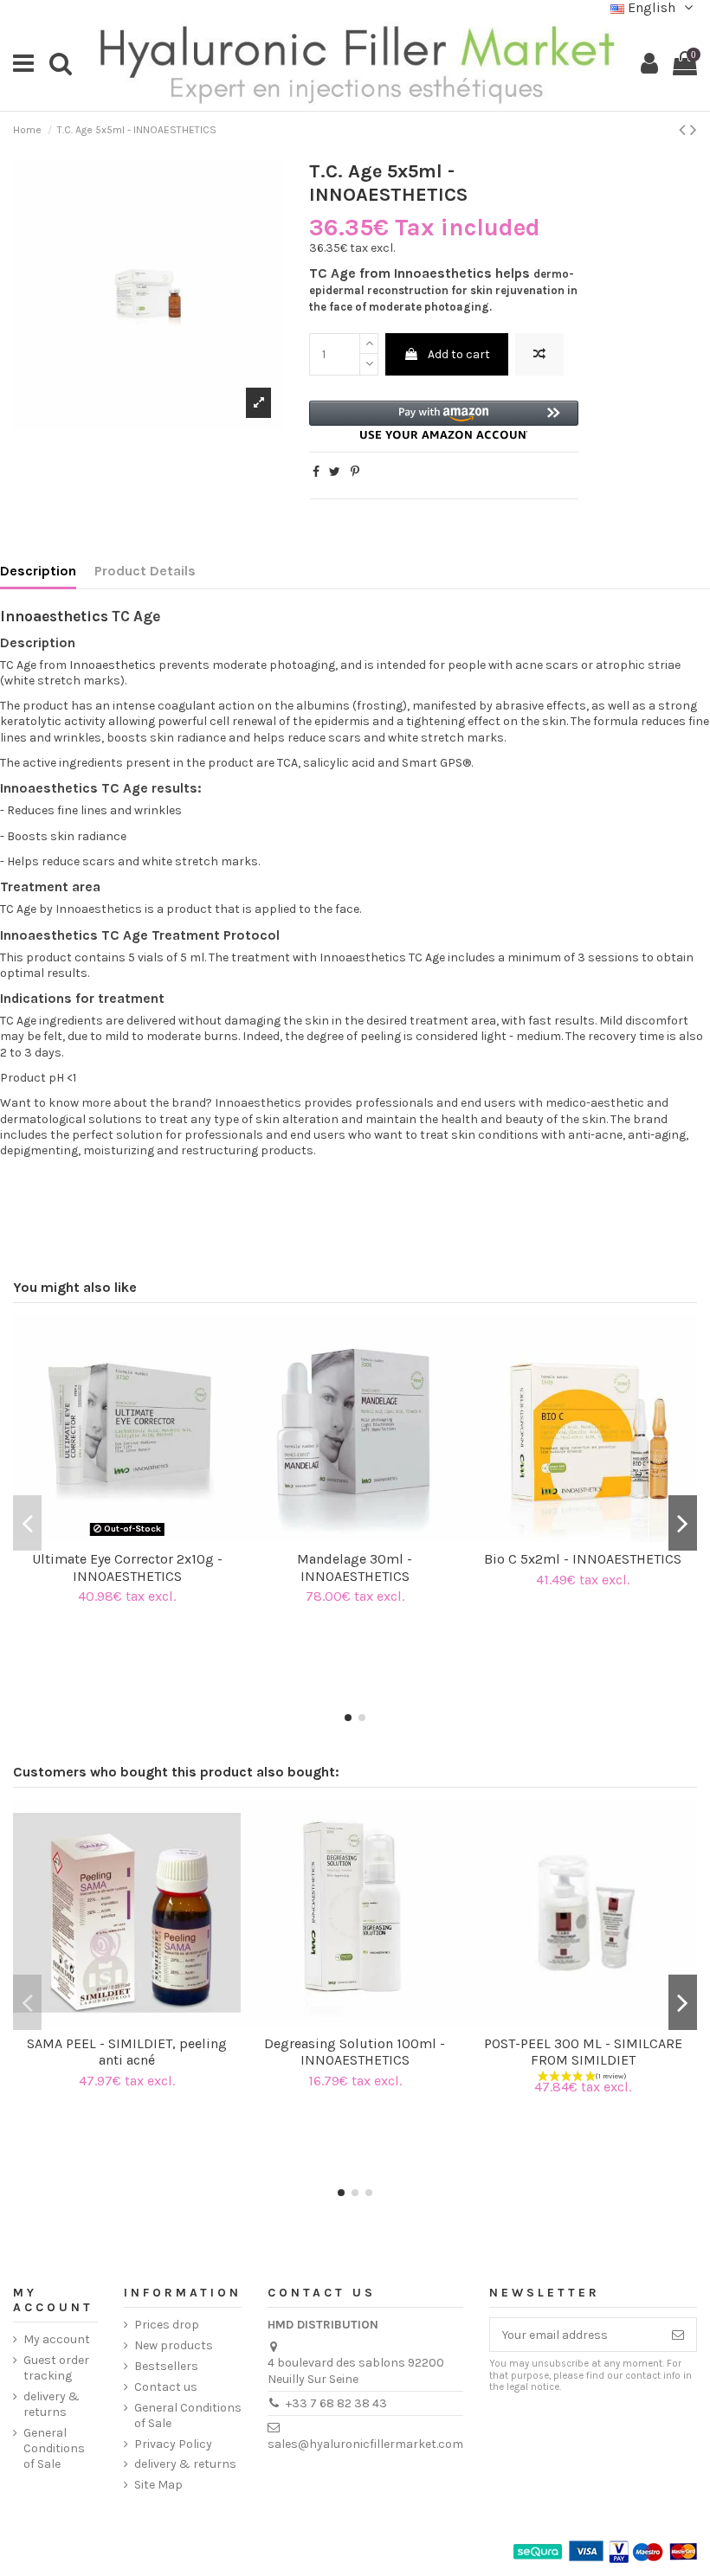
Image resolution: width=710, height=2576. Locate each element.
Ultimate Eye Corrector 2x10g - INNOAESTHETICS (127, 1567)
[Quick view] (139, 1536)
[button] (444, 420)
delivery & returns (52, 2404)
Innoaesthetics (54, 616)
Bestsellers (166, 2366)
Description (38, 571)
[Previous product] (684, 130)
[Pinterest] (355, 472)
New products (174, 2345)
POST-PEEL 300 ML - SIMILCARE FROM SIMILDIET (583, 2052)
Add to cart (459, 354)
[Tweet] (335, 472)
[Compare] (114, 1536)
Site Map (158, 2485)
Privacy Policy (173, 2444)
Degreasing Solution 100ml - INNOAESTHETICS (355, 2052)
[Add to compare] (539, 354)
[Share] (316, 472)
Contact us (166, 2387)
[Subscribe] (678, 2335)
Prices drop (167, 2325)
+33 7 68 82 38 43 (336, 2403)
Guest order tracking (56, 2368)
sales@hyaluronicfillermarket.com (365, 2444)
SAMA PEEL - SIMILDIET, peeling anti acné (127, 2052)
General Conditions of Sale (54, 2448)
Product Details (145, 571)
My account (57, 2339)
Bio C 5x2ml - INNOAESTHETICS (583, 1559)
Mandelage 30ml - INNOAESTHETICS (355, 1567)
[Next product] (694, 130)
